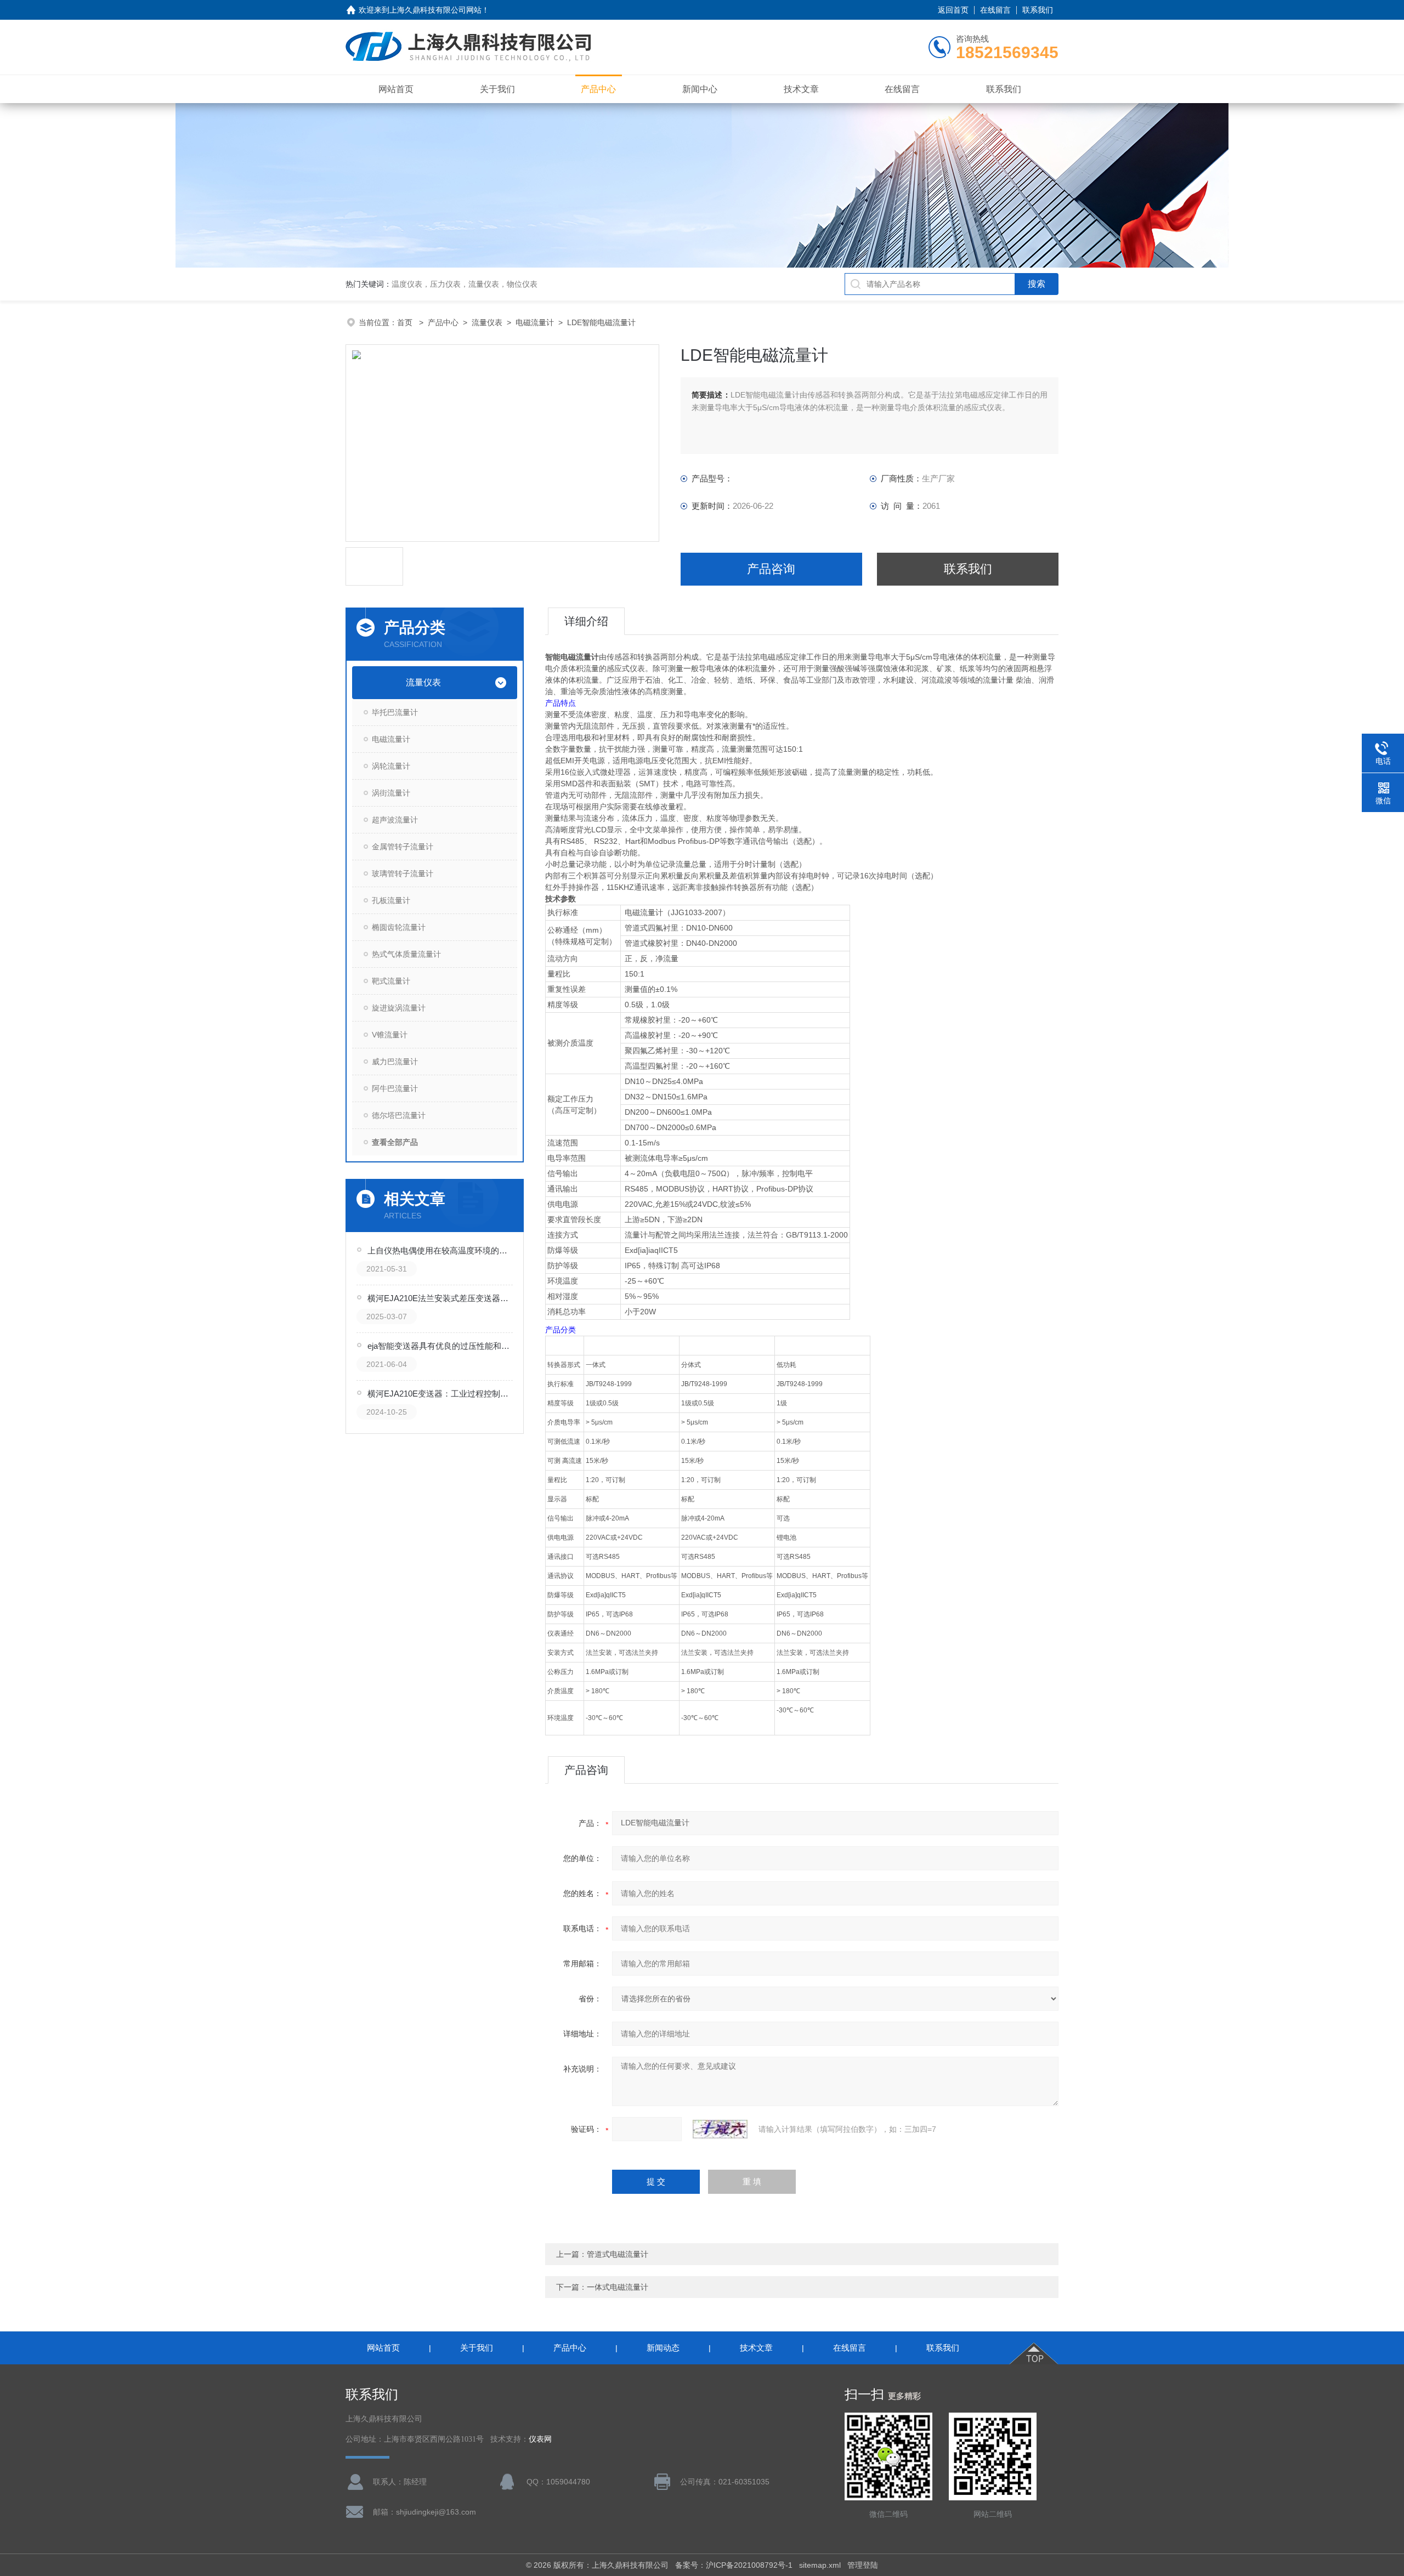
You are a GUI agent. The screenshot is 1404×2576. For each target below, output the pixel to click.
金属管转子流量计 (403, 847)
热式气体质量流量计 (406, 954)
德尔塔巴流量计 (399, 1115)
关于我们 (497, 89)
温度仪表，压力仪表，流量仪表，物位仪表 (465, 284)
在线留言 (995, 10)
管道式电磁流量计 (618, 2254)
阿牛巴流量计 (395, 1088)
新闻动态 (663, 2348)
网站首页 (396, 89)
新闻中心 (700, 89)
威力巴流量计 (395, 1062)
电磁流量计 (535, 322)
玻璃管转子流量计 (403, 873)
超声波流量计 (395, 820)
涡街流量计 (391, 793)
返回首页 (953, 10)
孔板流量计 (391, 900)
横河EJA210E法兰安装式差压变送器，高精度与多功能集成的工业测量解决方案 (441, 1298)
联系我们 (1038, 10)
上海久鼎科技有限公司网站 (435, 10)
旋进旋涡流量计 (399, 1008)
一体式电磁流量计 (618, 2287)
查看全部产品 (395, 1142)
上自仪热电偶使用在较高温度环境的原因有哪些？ (441, 1250)
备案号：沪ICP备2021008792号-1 (734, 2565)
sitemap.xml (820, 2565)
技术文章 (801, 89)
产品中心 (598, 89)
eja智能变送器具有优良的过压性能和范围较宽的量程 (441, 1346)
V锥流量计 (390, 1035)
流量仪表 (487, 322)
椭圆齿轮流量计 (399, 927)
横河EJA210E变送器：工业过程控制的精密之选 (441, 1394)
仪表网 (540, 2439)
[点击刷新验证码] (720, 2129)
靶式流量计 (391, 981)
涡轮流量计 (391, 766)
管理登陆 (863, 2565)
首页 (406, 322)
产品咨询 (771, 569)
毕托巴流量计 (395, 712)
